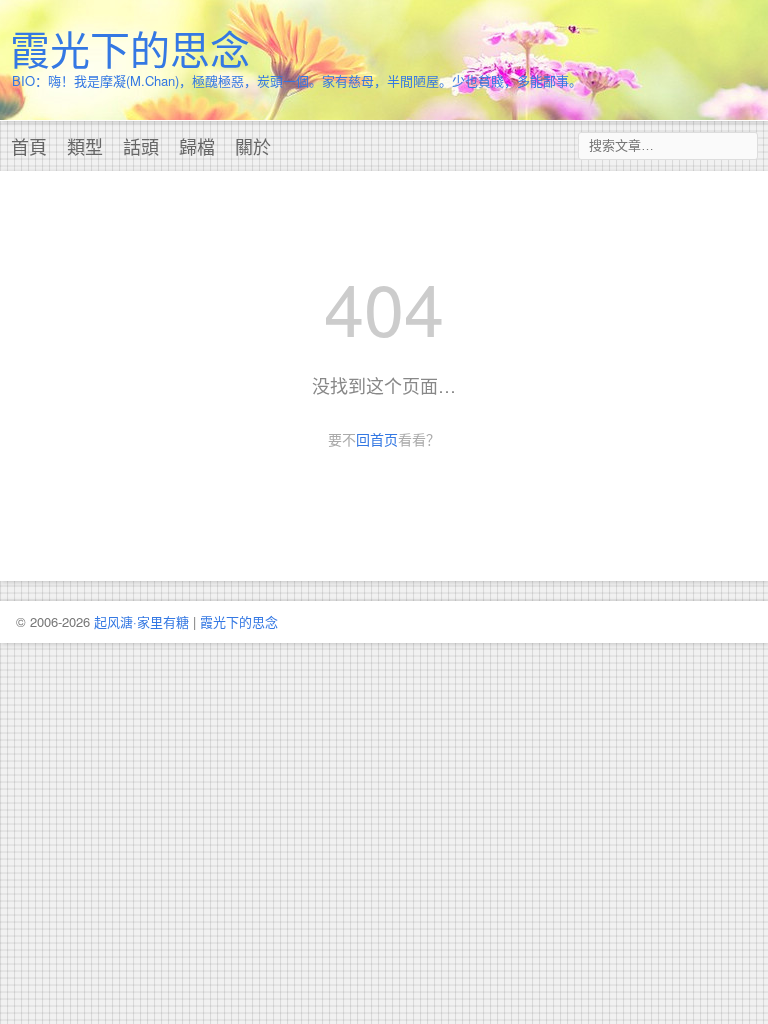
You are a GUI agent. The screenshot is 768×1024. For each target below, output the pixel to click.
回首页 (377, 439)
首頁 (29, 146)
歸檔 (197, 146)
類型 (85, 146)
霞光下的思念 (130, 47)
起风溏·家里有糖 (141, 621)
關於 (253, 146)
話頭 (141, 146)
